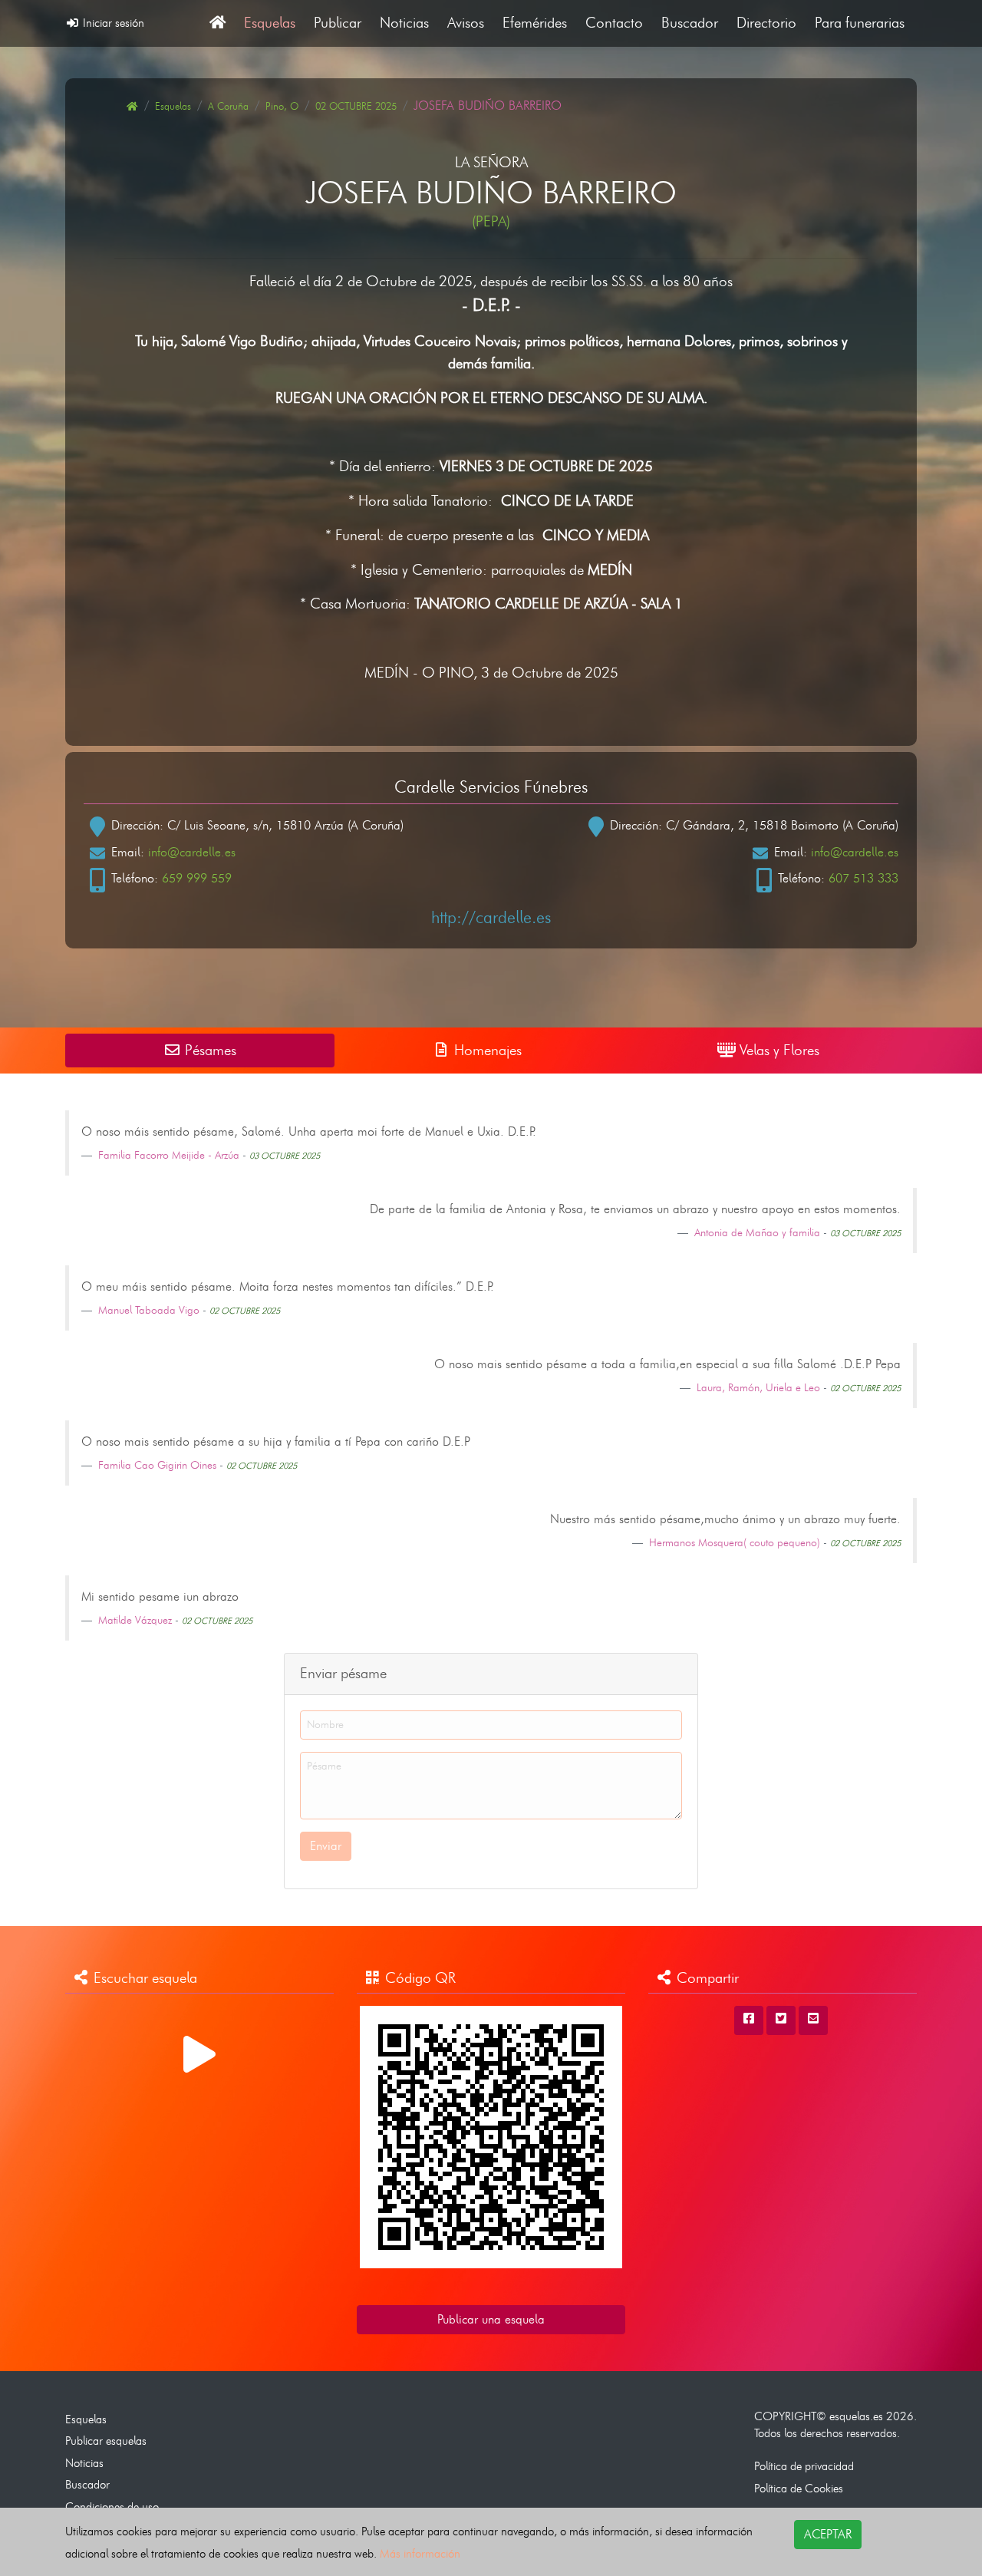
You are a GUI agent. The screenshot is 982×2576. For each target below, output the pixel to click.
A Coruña (228, 106)
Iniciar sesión (112, 23)
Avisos (466, 23)
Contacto (614, 23)
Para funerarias (860, 23)
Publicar (338, 23)
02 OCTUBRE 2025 (356, 106)
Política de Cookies (799, 2488)
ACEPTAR (828, 2534)
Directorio (766, 23)
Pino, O (282, 106)
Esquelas (270, 23)
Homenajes (486, 1050)
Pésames (209, 1050)
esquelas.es (856, 2416)
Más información (420, 2553)
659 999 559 (197, 878)
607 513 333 (863, 878)
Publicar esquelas (106, 2441)
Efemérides (535, 23)
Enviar (326, 1846)
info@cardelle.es (192, 852)
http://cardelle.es (491, 917)
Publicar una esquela (491, 2319)
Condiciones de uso (112, 2507)
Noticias (404, 23)
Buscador (690, 23)
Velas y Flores (778, 1050)
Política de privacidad (804, 2466)
